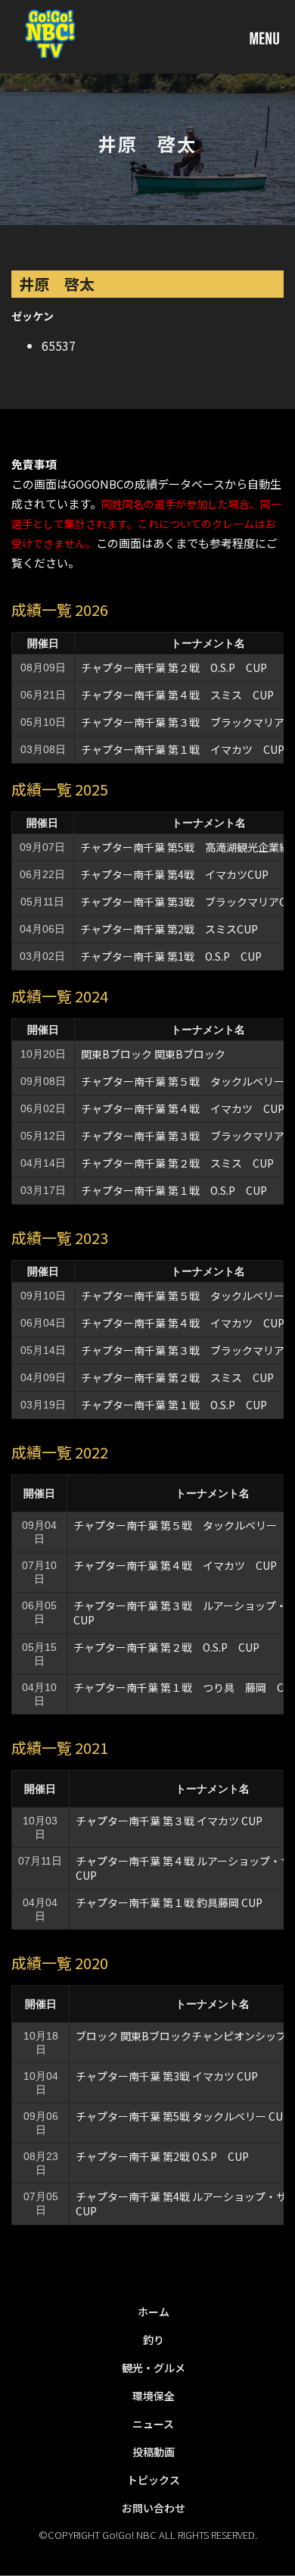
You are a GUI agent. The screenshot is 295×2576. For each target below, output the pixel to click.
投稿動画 (154, 2452)
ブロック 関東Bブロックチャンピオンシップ (181, 2036)
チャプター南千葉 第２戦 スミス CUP (177, 1163)
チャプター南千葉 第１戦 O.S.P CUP (174, 1190)
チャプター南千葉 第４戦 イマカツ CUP (183, 1108)
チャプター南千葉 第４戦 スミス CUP (177, 695)
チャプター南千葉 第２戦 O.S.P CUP (174, 667)
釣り (154, 2340)
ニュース (153, 2424)
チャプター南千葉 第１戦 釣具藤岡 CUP (169, 1902)
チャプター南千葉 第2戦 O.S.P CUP (162, 2156)
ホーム (154, 2312)
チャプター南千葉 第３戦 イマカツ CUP (169, 1821)
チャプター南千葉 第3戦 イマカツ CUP (167, 2076)
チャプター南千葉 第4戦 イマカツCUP (174, 874)
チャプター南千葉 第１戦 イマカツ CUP (183, 749)
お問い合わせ (154, 2508)
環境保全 (154, 2396)
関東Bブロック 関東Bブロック (153, 1054)
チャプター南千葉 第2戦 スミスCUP (169, 929)
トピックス (154, 2480)
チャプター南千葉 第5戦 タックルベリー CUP (183, 2116)
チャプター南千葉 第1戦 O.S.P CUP (171, 956)
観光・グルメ (154, 2368)
